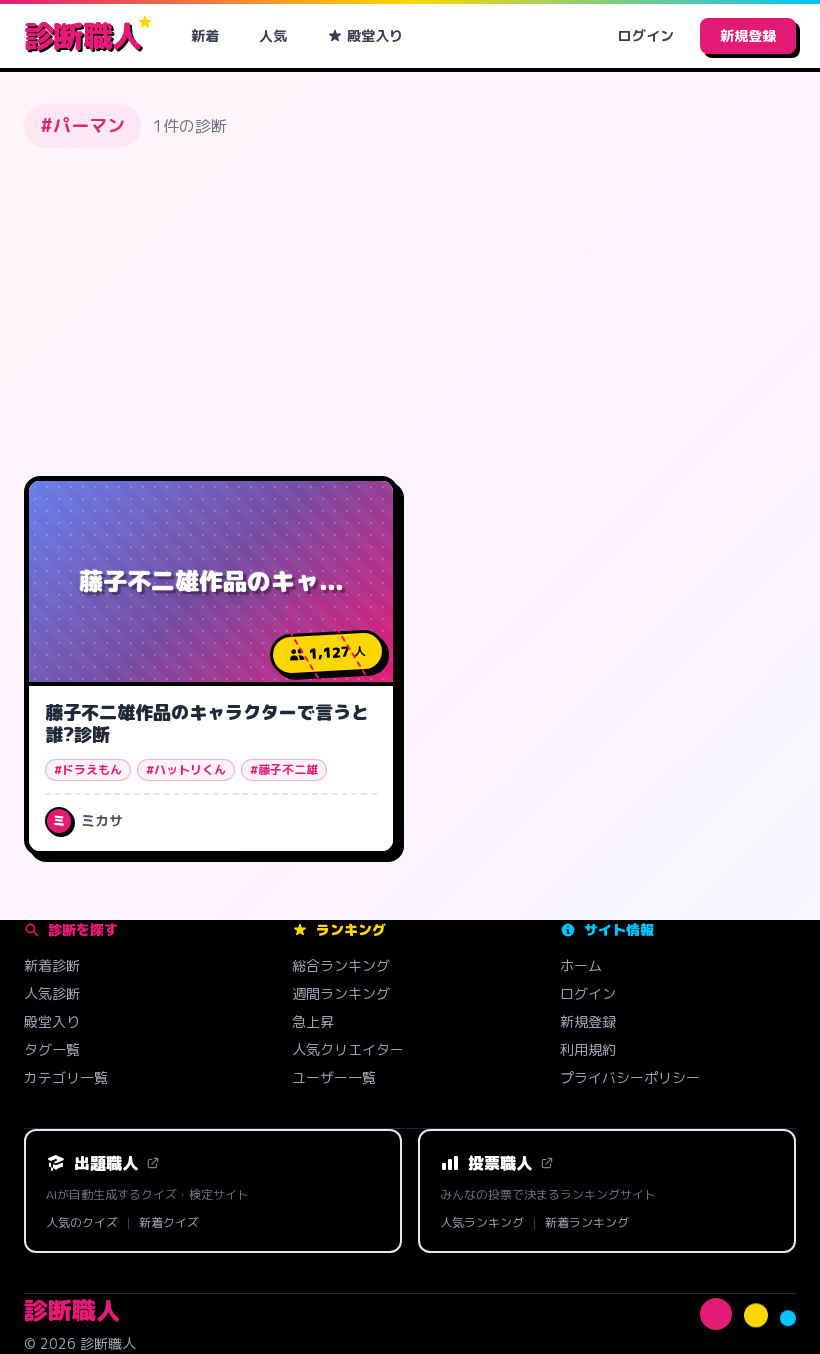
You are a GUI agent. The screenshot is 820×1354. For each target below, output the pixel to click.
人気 (273, 35)
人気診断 (52, 993)
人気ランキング (482, 1223)
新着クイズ (169, 1223)
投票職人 (500, 1163)
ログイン (646, 35)
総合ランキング (341, 965)
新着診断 (52, 965)
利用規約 (588, 1049)
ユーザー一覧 (334, 1077)
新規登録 (748, 35)
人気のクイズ (82, 1223)
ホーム (581, 965)
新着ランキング (587, 1223)
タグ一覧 (52, 1049)
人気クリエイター (348, 1049)
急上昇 (313, 1021)
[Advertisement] (410, 312)
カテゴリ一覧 (66, 1077)
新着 (205, 35)
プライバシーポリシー (630, 1077)
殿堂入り (375, 35)
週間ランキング (341, 993)
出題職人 (106, 1163)
